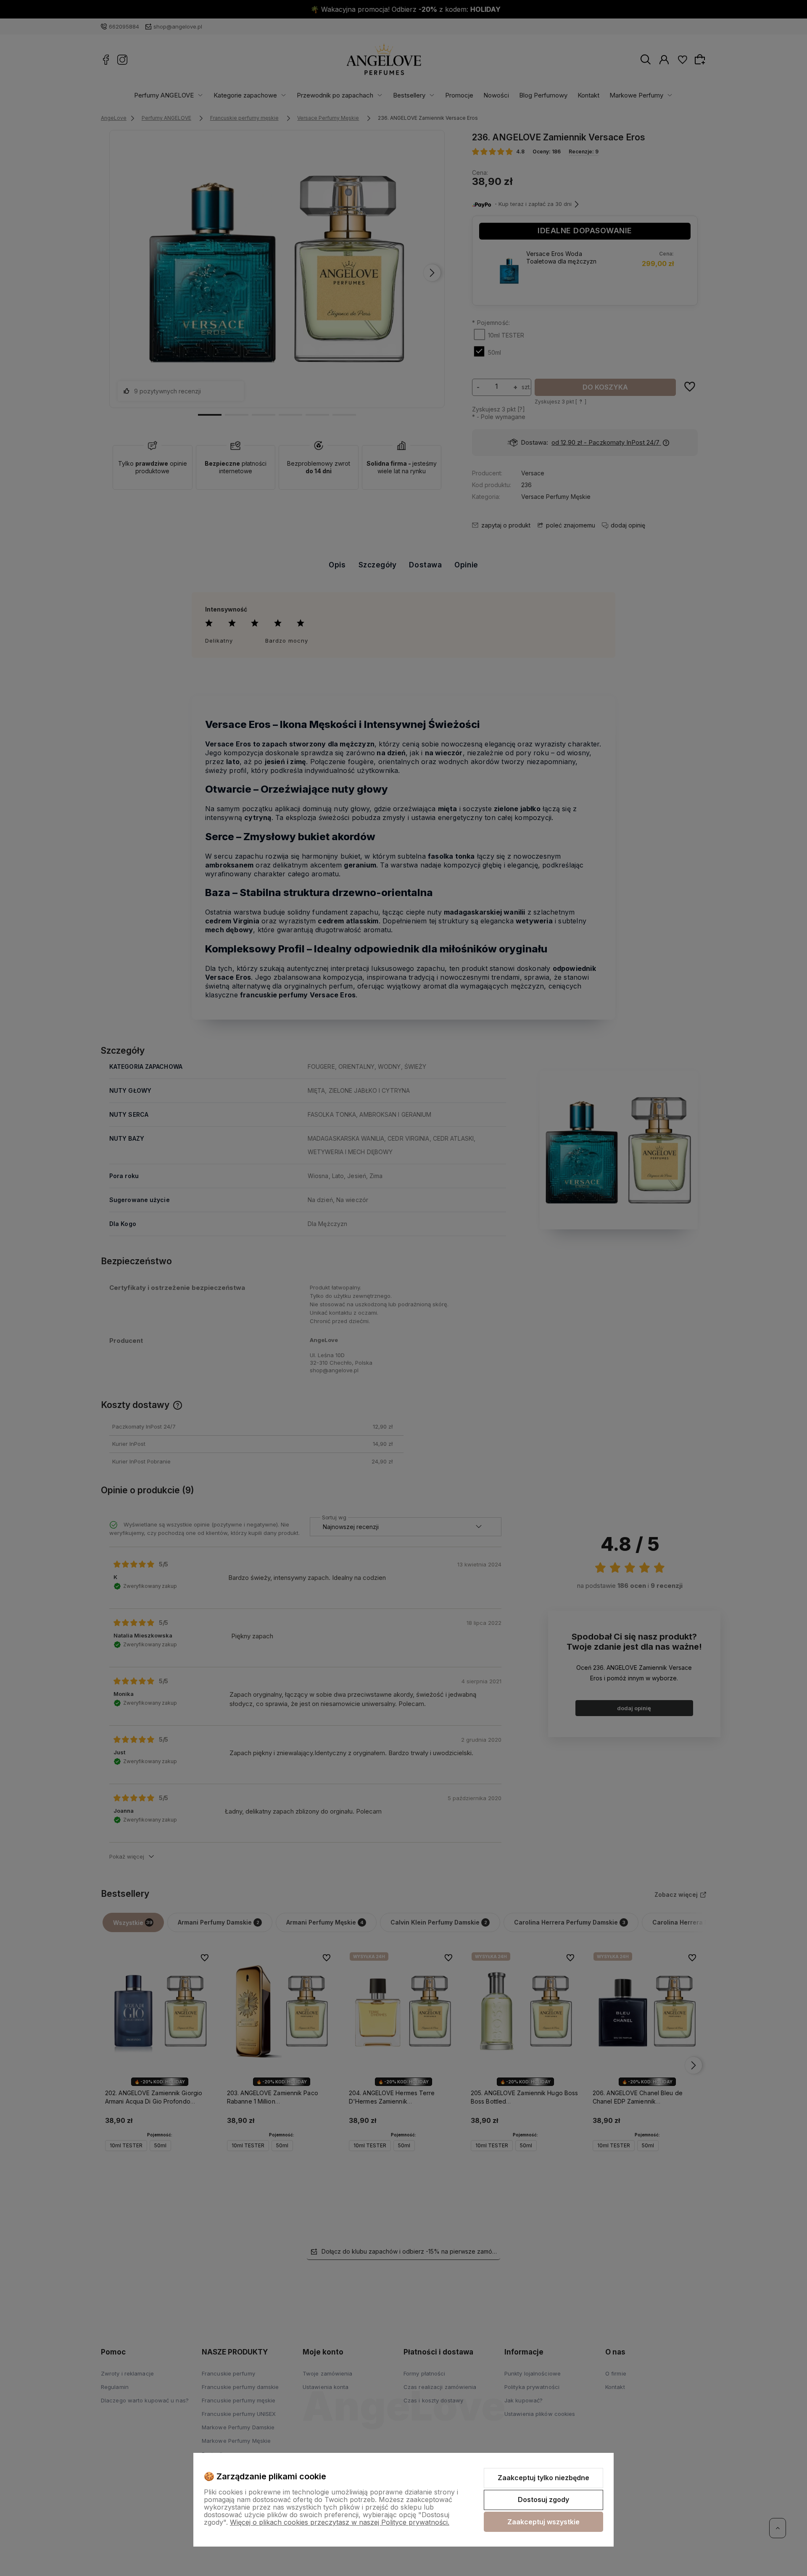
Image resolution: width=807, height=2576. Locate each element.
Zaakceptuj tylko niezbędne (543, 2478)
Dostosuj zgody (543, 2500)
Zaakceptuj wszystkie (543, 2522)
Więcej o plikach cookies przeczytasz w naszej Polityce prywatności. (340, 2522)
